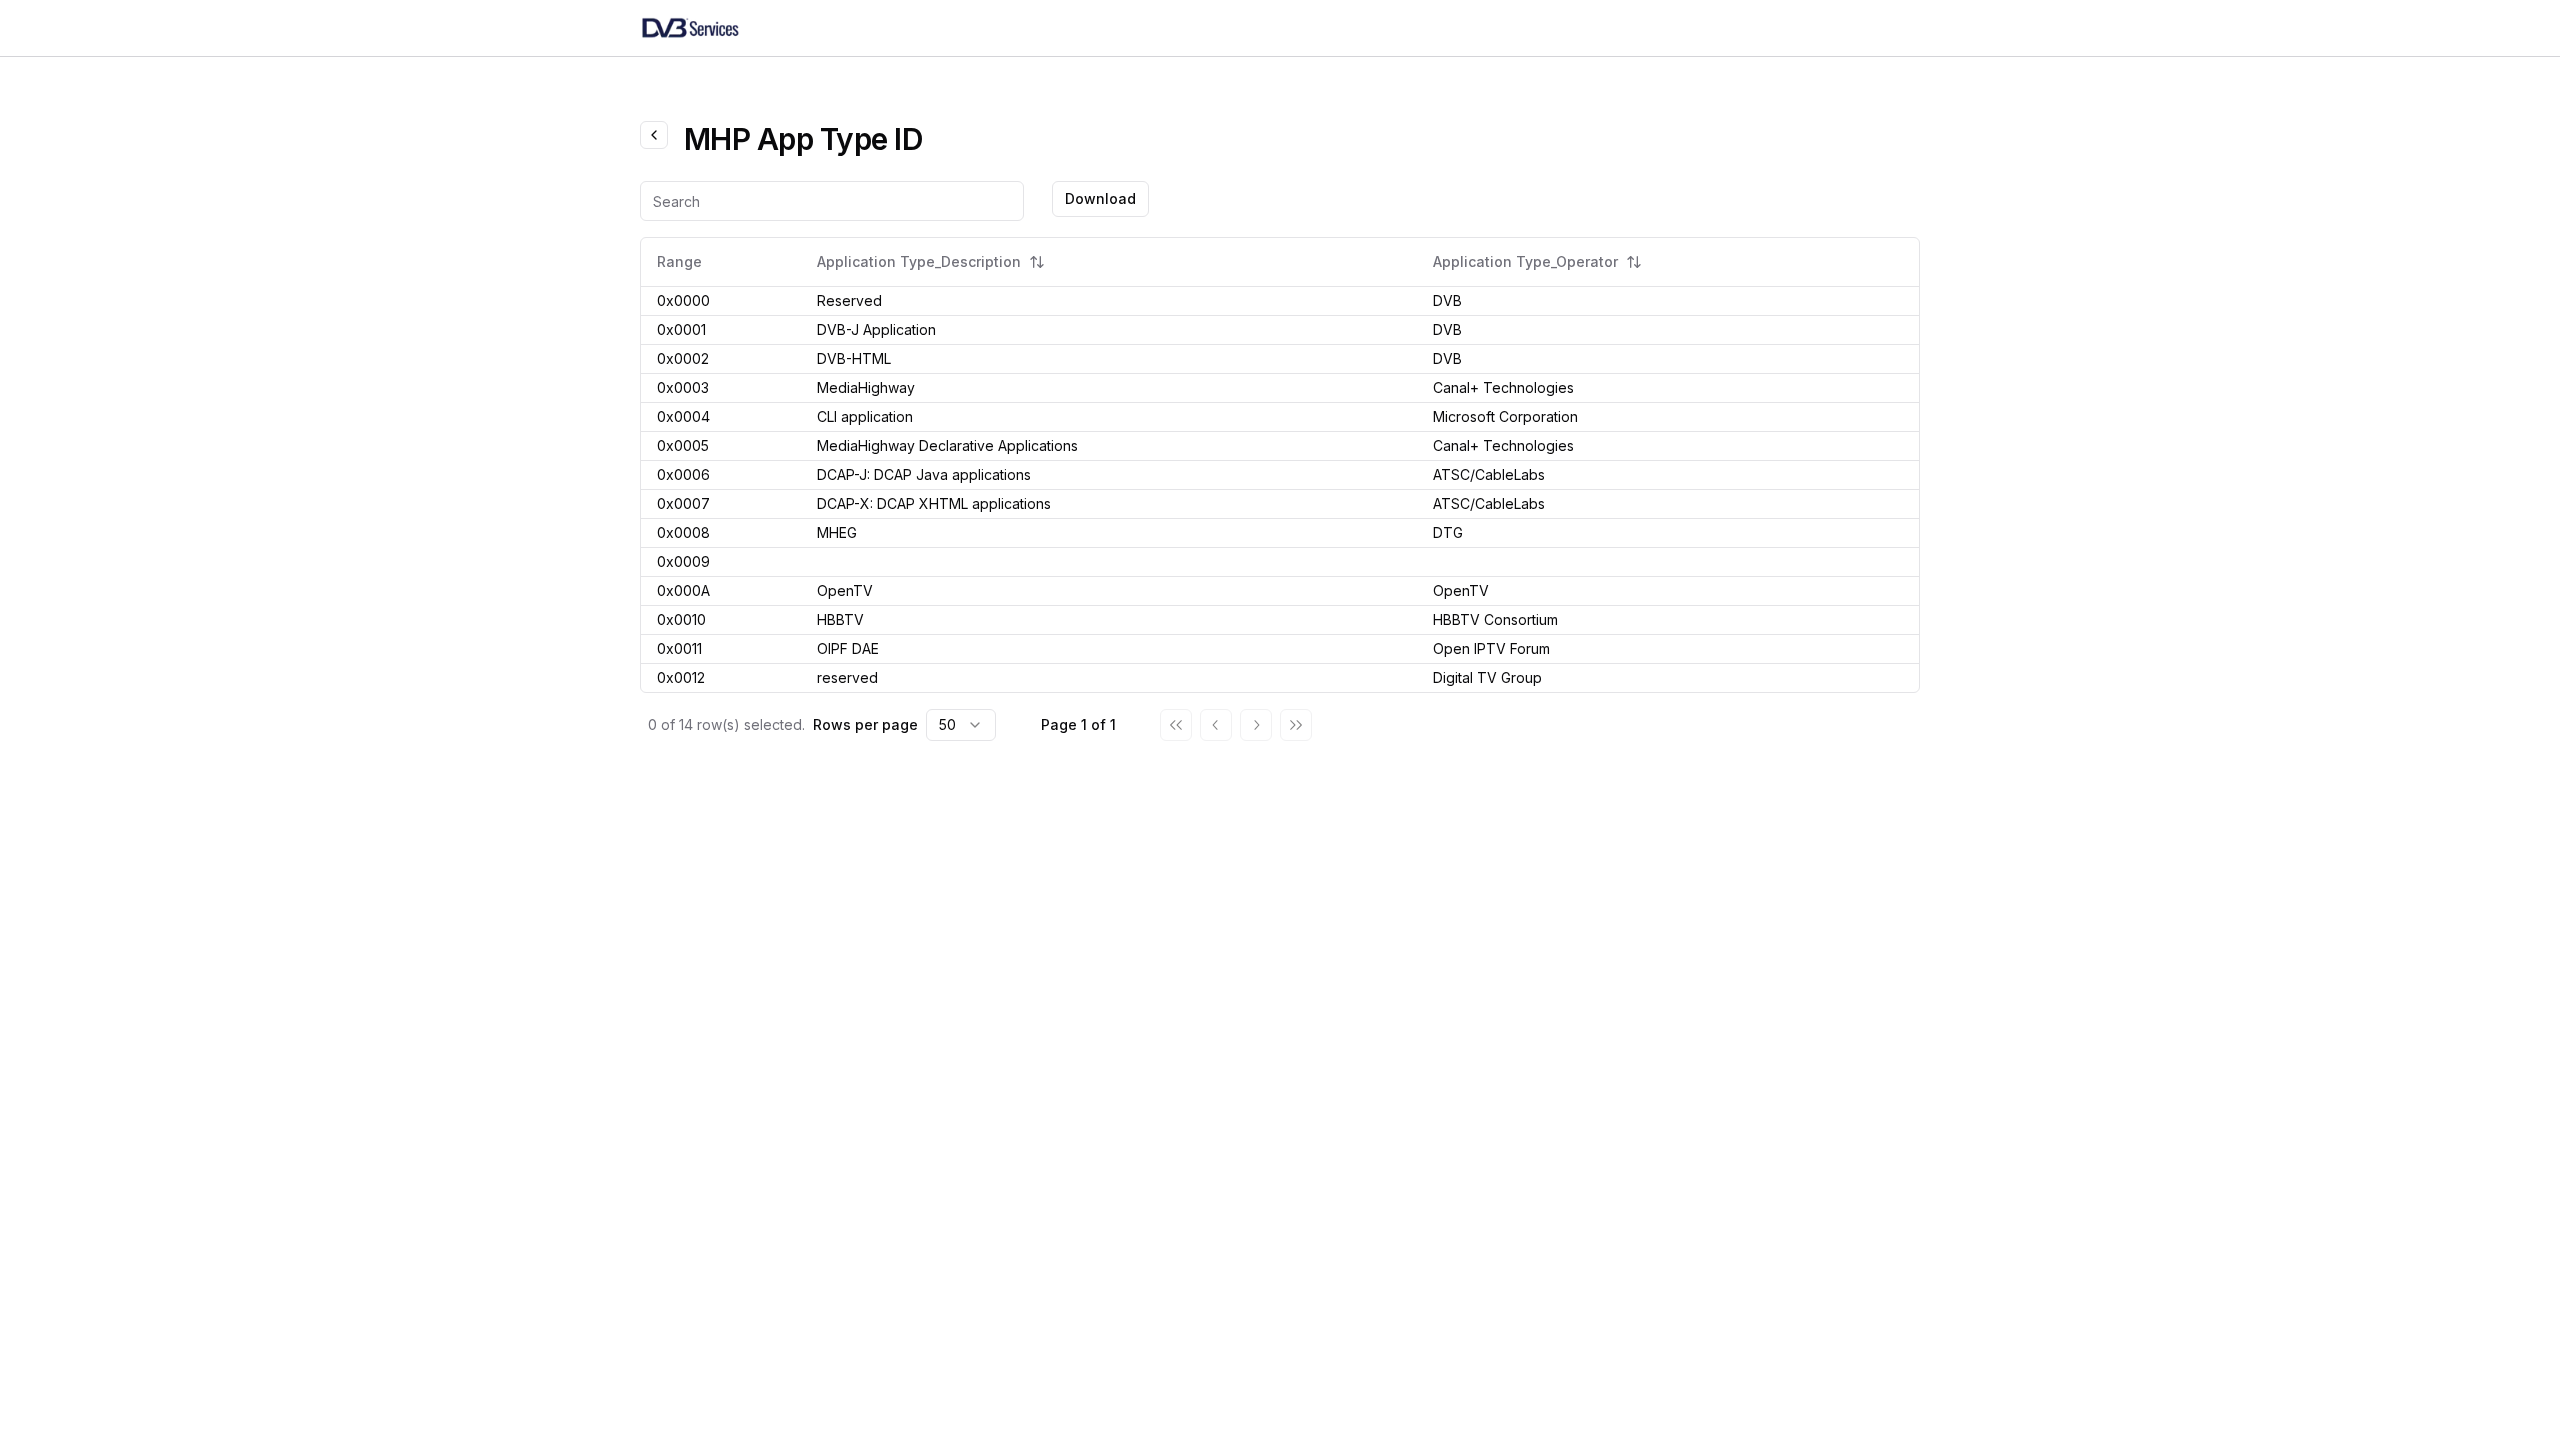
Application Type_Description (919, 261)
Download (1100, 198)
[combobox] (961, 725)
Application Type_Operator (1525, 261)
